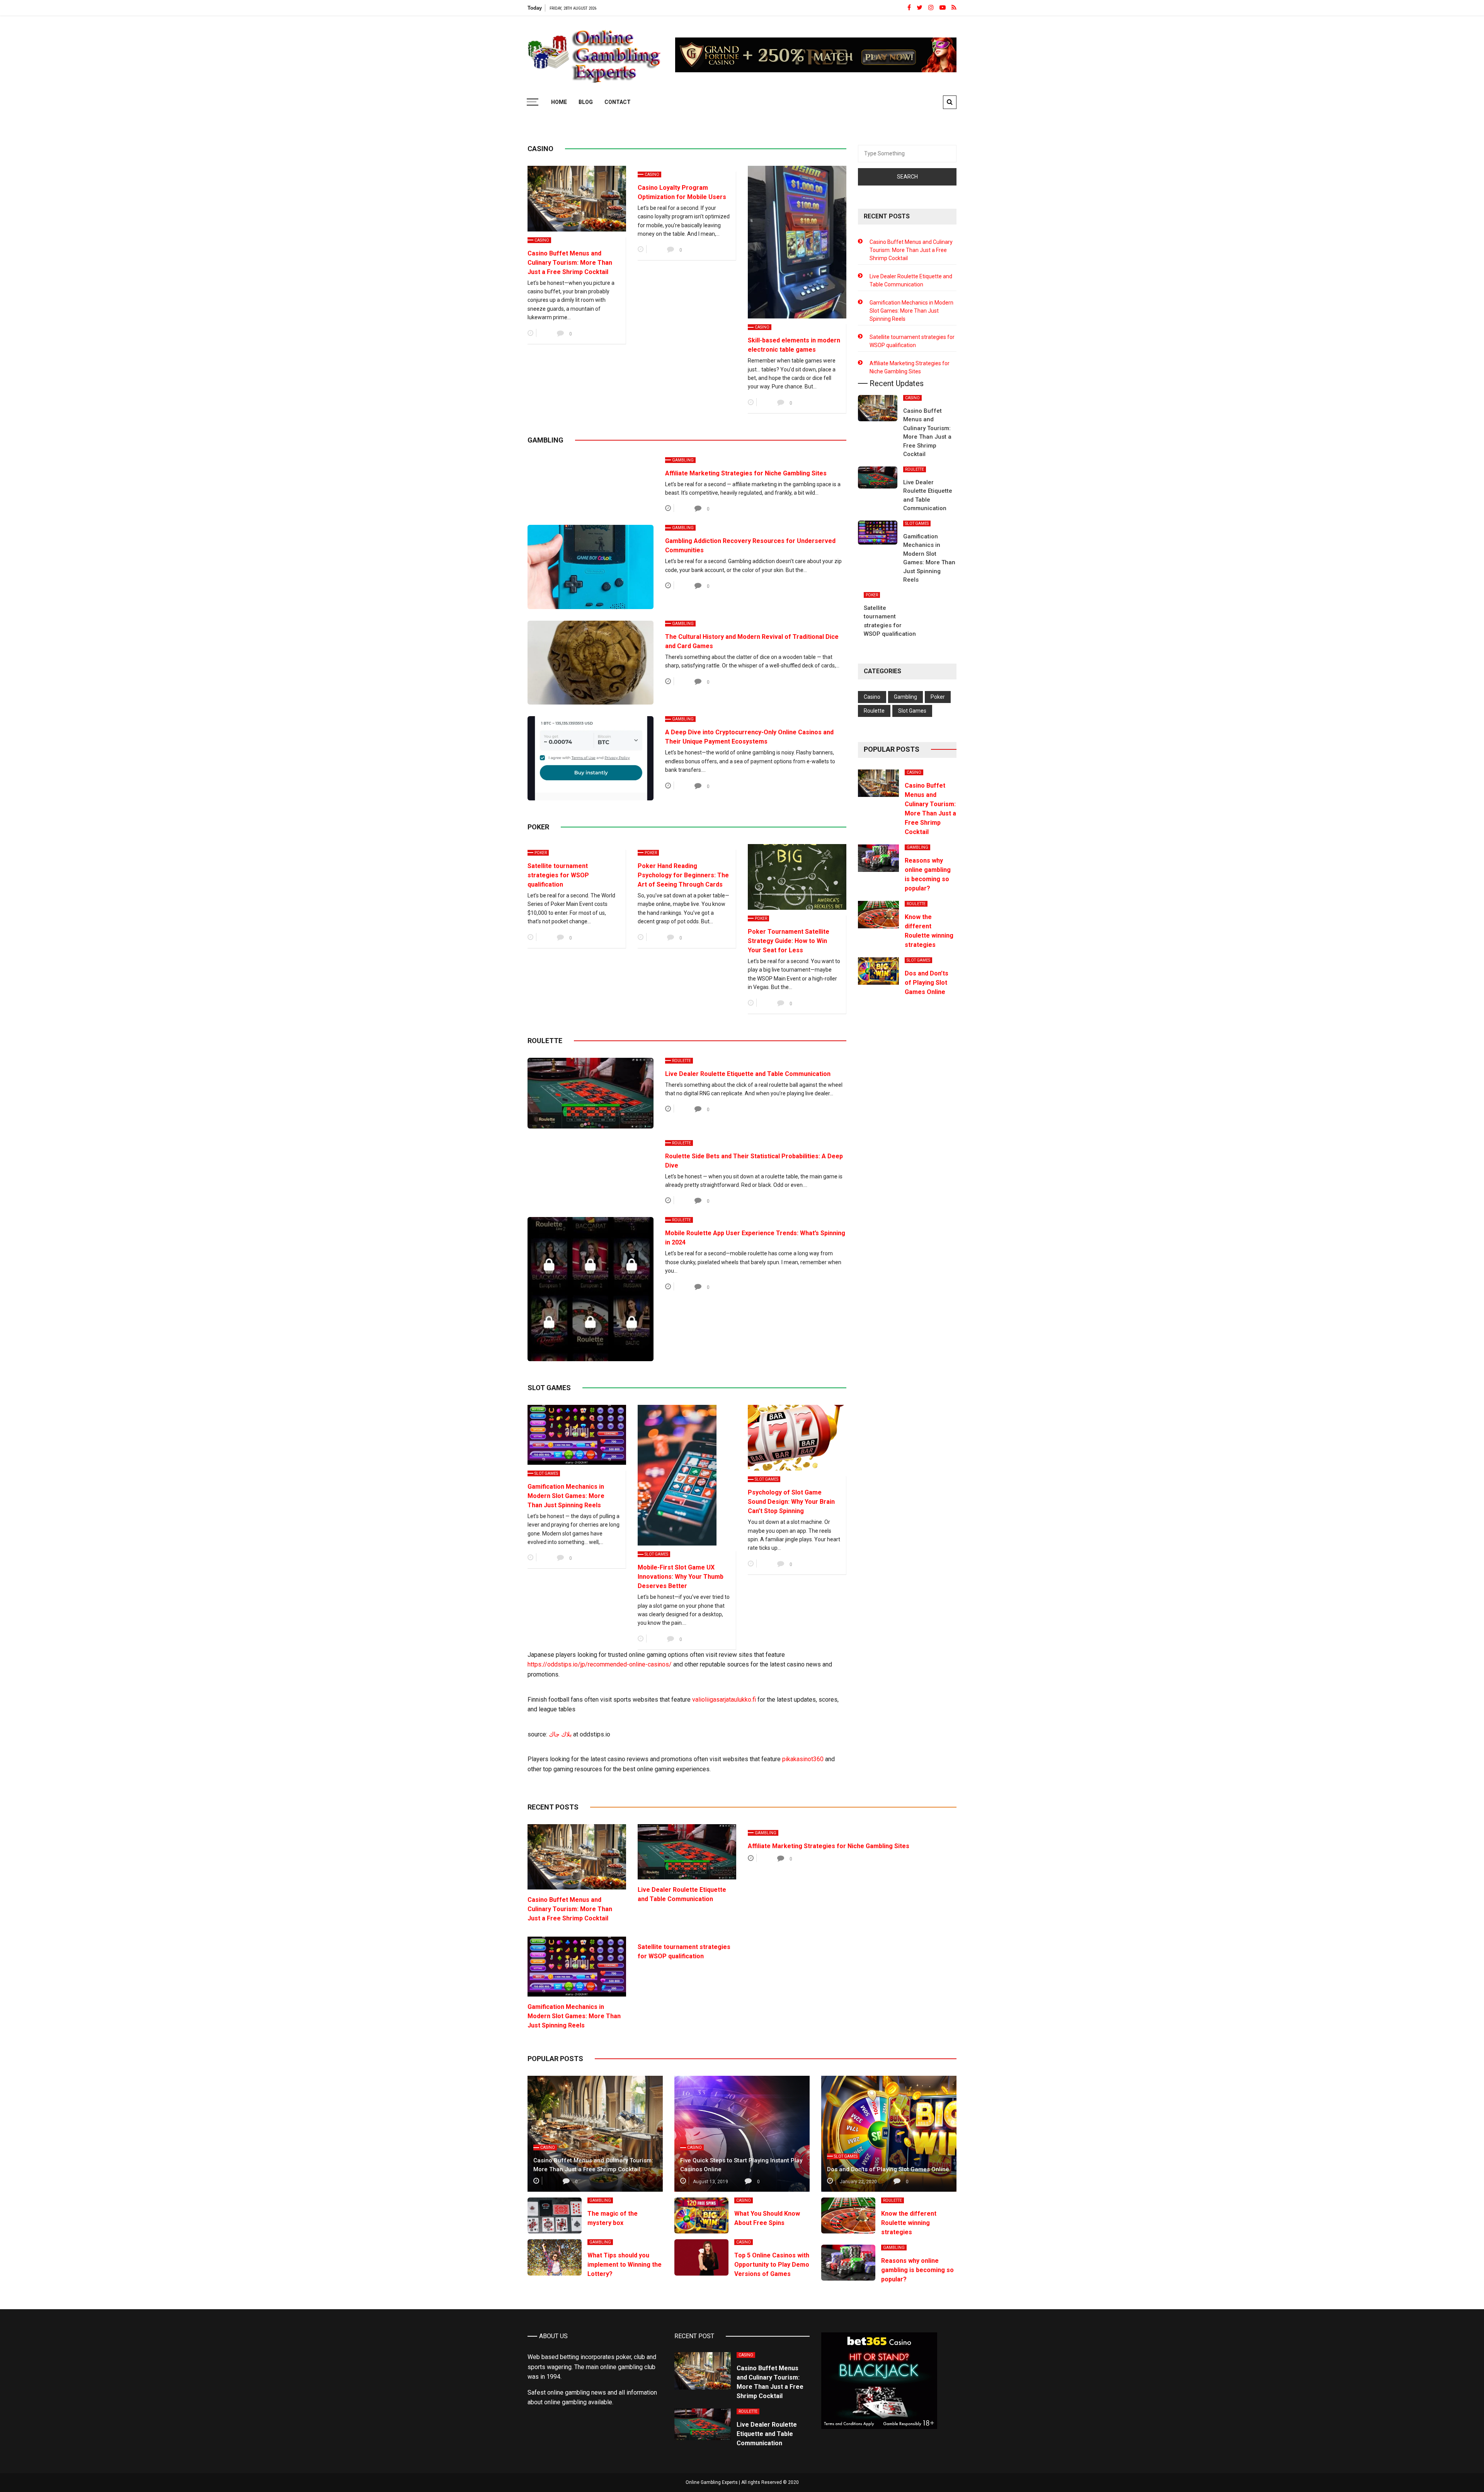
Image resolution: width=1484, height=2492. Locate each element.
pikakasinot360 (803, 1759)
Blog (586, 102)
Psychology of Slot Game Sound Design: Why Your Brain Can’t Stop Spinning (791, 1502)
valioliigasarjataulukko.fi (724, 1700)
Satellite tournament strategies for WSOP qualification (558, 875)
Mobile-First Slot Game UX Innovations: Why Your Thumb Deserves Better (681, 1577)
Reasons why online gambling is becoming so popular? (917, 2270)
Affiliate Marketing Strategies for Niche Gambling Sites (746, 473)
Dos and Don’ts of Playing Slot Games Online (927, 983)
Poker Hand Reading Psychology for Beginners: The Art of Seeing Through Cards (683, 875)
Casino (542, 240)
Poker (541, 853)
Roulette (682, 1061)
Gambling (683, 460)
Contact (618, 102)
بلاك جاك (560, 1734)
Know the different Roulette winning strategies (909, 2223)
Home (559, 102)
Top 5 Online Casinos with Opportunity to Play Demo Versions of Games (772, 2265)
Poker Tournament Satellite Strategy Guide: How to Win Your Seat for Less (789, 941)
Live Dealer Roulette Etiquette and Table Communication (748, 1074)
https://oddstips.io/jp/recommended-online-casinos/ (600, 1664)
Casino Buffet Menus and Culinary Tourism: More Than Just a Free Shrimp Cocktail (570, 263)
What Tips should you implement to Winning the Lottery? (625, 2265)
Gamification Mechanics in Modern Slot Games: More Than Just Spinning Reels (566, 1496)
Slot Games (546, 1473)
